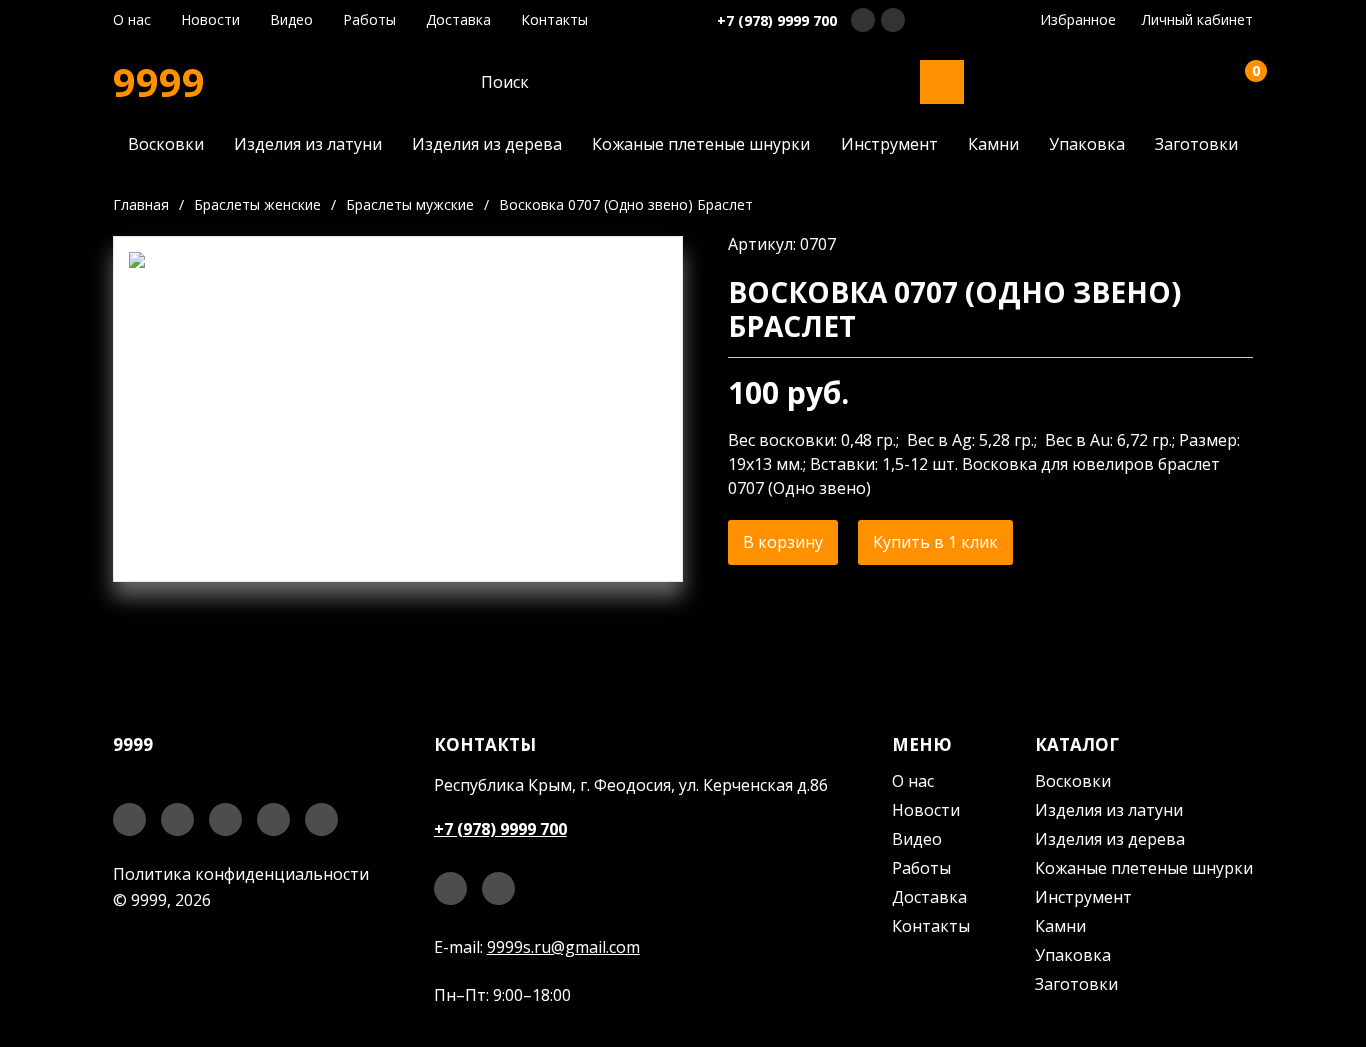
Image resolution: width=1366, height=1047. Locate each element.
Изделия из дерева (487, 144)
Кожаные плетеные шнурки (701, 144)
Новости (210, 20)
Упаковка (1087, 144)
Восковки (166, 144)
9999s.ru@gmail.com (563, 947)
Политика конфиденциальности (241, 874)
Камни (993, 144)
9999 (159, 82)
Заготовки (1196, 144)
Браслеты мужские (410, 204)
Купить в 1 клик (935, 542)
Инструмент (889, 144)
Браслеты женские (257, 204)
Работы (369, 20)
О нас (132, 20)
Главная (141, 204)
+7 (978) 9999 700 (777, 20)
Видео (291, 20)
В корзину (783, 542)
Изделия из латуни (308, 144)
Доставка (458, 20)
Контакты (554, 20)
